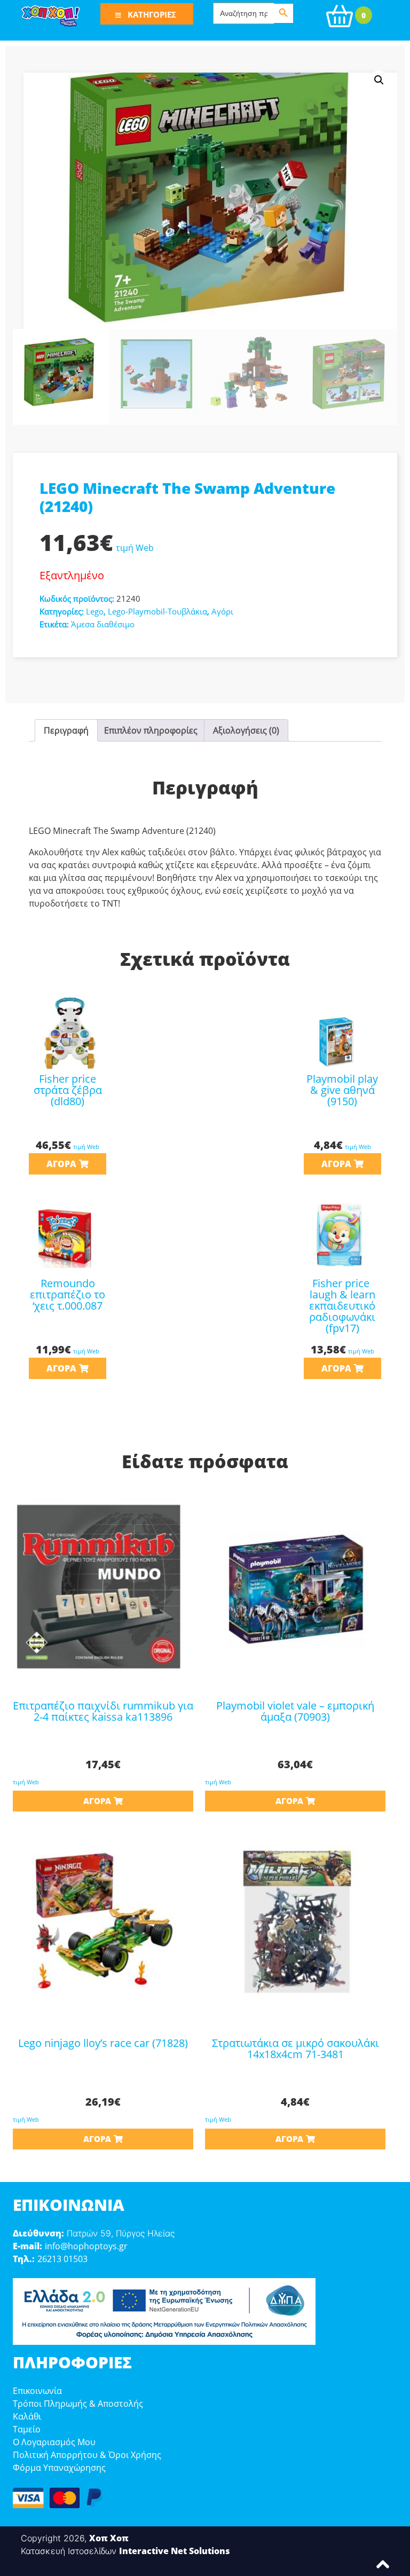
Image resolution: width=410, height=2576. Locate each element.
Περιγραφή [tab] (66, 730)
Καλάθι (27, 2416)
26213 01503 (62, 2259)
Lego (95, 611)
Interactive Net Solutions (175, 2551)
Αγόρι (222, 611)
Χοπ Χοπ (109, 2538)
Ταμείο (27, 2429)
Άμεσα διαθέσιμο (103, 624)
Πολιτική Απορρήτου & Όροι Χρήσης (87, 2455)
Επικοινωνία (37, 2391)
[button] (379, 80)
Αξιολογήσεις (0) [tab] (246, 730)
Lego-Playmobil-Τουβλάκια (157, 611)
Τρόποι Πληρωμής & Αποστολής (78, 2404)
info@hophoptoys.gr (86, 2246)
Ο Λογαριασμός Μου (54, 2442)
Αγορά (61, 1164)
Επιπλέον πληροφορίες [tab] (151, 730)
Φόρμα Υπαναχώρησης (59, 2468)
